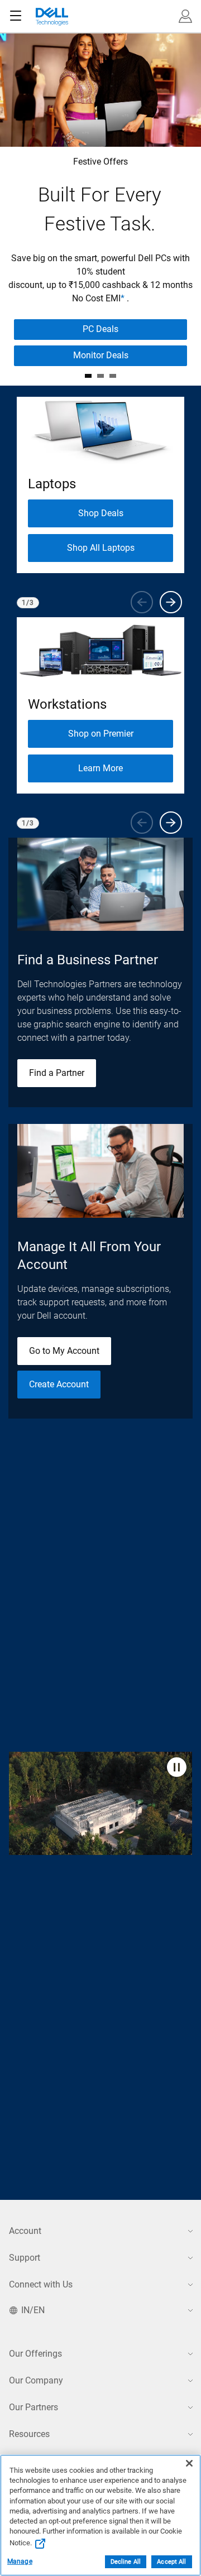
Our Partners (33, 2407)
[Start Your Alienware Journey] (100, 376)
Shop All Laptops (101, 548)
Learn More (100, 768)
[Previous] (142, 602)
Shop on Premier (101, 734)
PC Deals (100, 329)
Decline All (126, 2562)
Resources (29, 2434)
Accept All (171, 2562)
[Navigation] (16, 16)
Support (25, 2258)
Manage (20, 2561)
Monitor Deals (101, 355)
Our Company (36, 2380)
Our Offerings (35, 2354)
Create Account (59, 1384)
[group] (100, 485)
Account (25, 2231)
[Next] (171, 602)
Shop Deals (101, 513)
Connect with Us (41, 2284)
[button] (185, 16)
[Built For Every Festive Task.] (88, 376)
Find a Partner (57, 1073)
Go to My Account (64, 1351)
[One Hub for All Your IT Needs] (113, 376)
